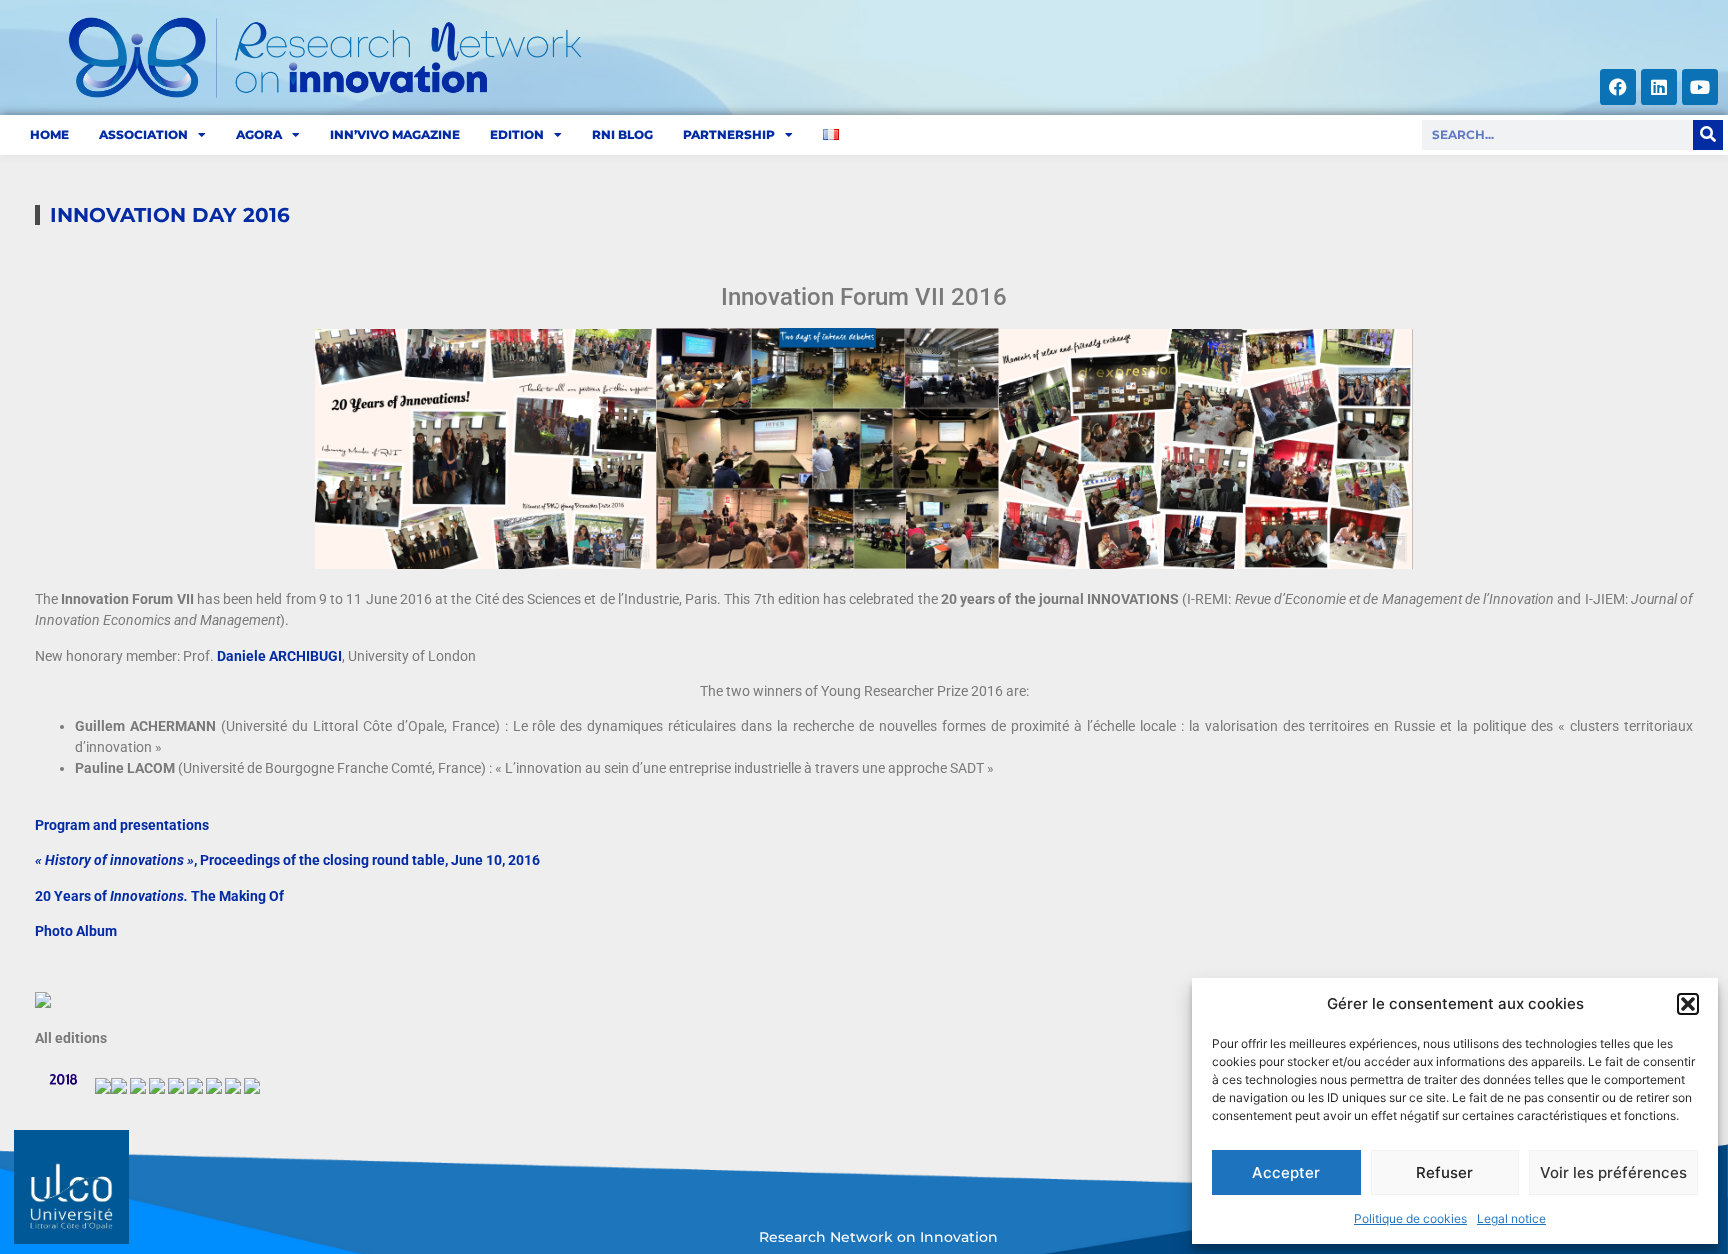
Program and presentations (122, 825)
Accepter (1286, 1172)
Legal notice (1511, 1218)
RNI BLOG (622, 134)
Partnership (729, 134)
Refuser (1444, 1172)
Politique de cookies (1410, 1218)
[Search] (1708, 135)
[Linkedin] (1659, 87)
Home (49, 134)
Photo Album (76, 931)
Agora (259, 134)
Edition (517, 134)
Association (143, 134)
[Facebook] (1618, 87)
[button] (1688, 1004)
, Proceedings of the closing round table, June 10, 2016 (287, 860)
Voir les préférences (1613, 1172)
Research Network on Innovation (878, 1237)
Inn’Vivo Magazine (395, 134)
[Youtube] (1700, 87)
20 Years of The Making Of (159, 896)
